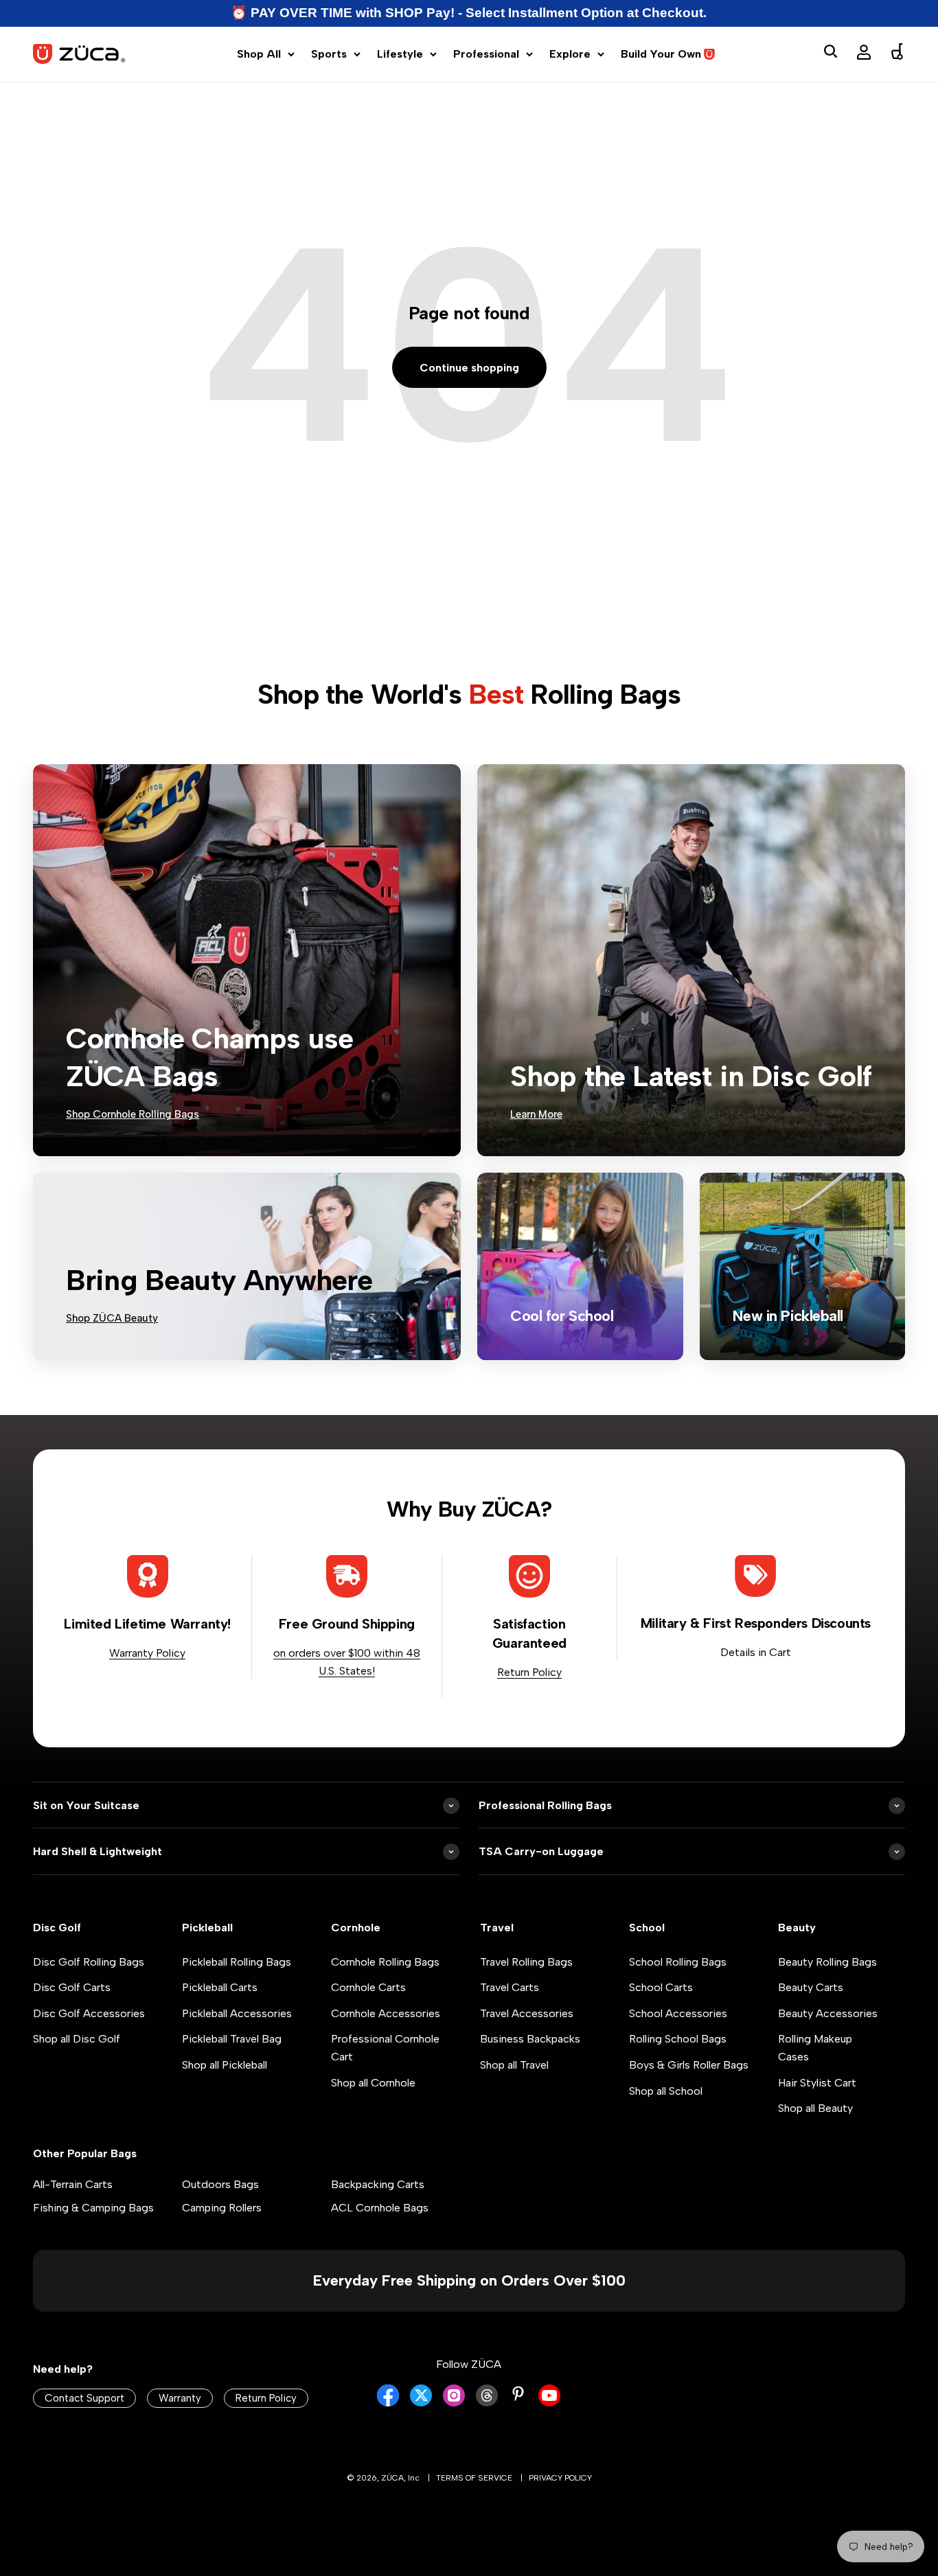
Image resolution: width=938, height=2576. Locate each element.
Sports (329, 54)
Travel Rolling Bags (526, 1962)
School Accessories (678, 2013)
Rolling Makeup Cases (815, 2048)
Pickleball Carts (220, 1987)
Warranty (180, 2398)
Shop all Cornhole (373, 2083)
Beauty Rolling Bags (827, 1962)
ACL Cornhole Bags (380, 2208)
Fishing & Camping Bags (93, 2208)
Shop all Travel (514, 2065)
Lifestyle (400, 54)
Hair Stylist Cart (817, 2083)
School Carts (661, 1987)
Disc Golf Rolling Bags (89, 1962)
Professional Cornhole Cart (385, 2048)
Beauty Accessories (828, 2013)
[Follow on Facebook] (388, 2403)
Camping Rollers (222, 2208)
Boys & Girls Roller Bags (689, 2065)
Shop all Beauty (815, 2108)
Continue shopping (469, 368)
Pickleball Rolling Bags (237, 1962)
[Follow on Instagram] (454, 2403)
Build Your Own (661, 54)
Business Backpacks (530, 2039)
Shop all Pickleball (225, 2065)
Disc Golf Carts (72, 1987)
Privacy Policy (560, 2478)
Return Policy (529, 1672)
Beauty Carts (811, 1987)
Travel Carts (510, 1987)
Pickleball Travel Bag (232, 2039)
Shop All (259, 54)
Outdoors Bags (220, 2184)
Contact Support (84, 2398)
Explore (570, 54)
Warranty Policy (147, 1653)
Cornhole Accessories (386, 2013)
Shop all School (666, 2091)
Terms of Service (474, 2478)
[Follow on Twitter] (421, 2403)
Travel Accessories (527, 2013)
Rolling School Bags (678, 2039)
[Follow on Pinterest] (518, 2394)
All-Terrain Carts (73, 2184)
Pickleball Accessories (237, 2013)
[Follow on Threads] (487, 2403)
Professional (486, 54)
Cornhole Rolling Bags (385, 1962)
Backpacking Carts (378, 2184)
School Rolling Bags (678, 1962)
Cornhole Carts (368, 1987)
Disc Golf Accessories (89, 2013)
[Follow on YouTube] (549, 2403)
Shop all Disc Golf (77, 2039)
